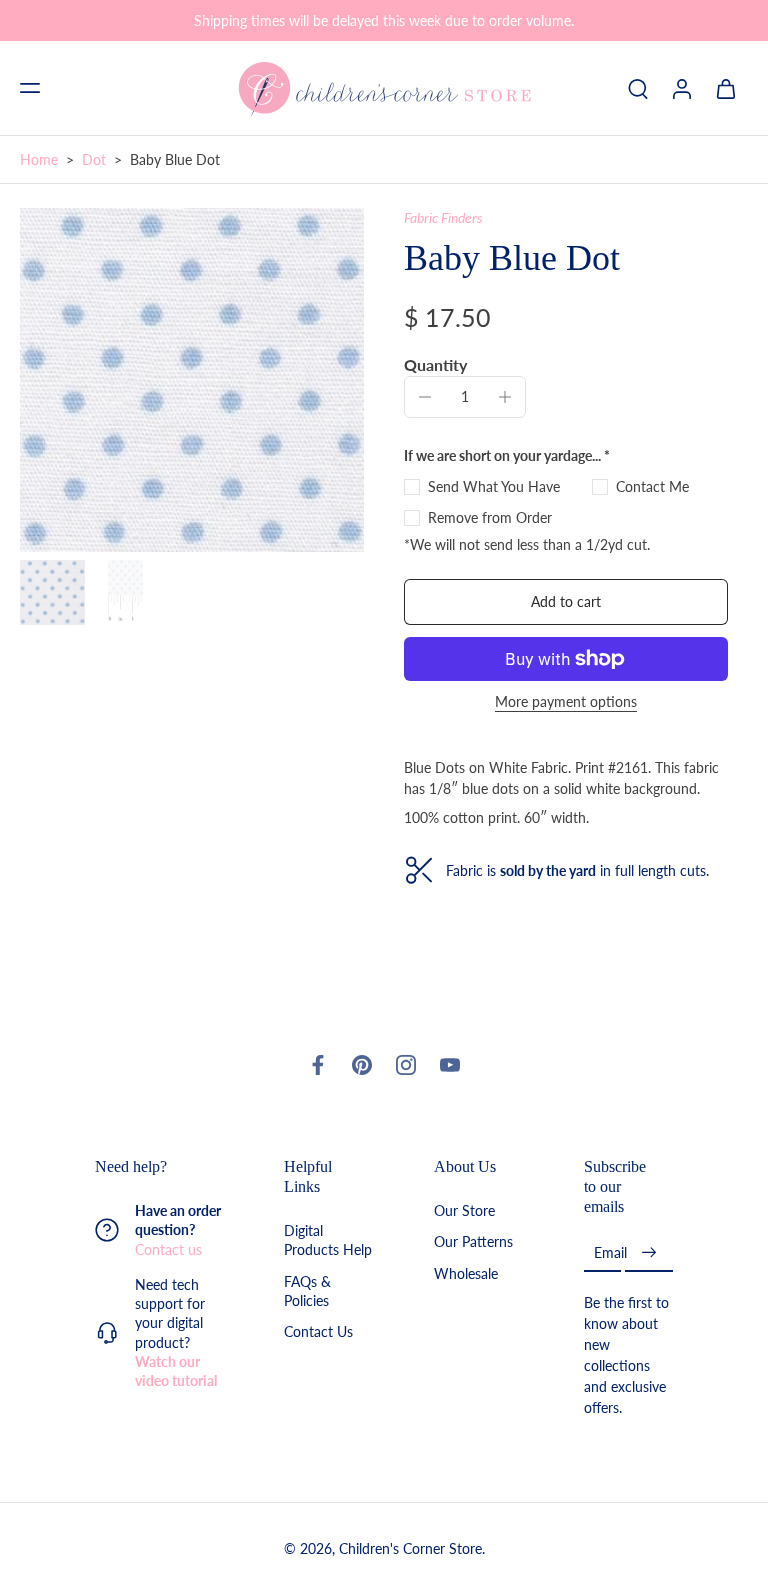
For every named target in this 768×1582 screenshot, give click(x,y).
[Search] (638, 88)
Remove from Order (490, 517)
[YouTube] (450, 1065)
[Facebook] (318, 1065)
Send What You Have (494, 486)
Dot (94, 159)
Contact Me (652, 486)
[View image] (52, 592)
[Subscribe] (649, 1252)
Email (610, 1252)
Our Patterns (473, 1241)
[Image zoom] (192, 380)
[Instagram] (406, 1065)
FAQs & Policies (307, 1290)
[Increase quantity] (505, 397)
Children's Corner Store (410, 1548)
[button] (30, 88)
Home (39, 159)
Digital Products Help (328, 1240)
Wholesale (466, 1272)
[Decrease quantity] (425, 397)
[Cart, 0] (726, 88)
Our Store (464, 1210)
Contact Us (318, 1331)
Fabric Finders (443, 217)
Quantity (435, 364)
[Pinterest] (362, 1065)
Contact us (168, 1248)
